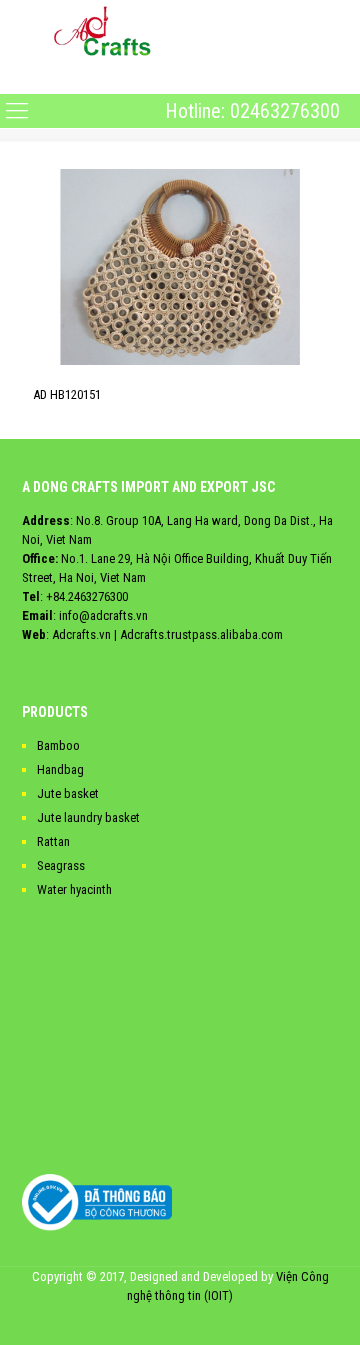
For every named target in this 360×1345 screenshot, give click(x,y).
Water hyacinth (74, 889)
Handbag (60, 769)
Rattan (53, 841)
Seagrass (61, 865)
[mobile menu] (17, 77)
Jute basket (68, 793)
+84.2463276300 (87, 596)
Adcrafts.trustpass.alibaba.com (201, 634)
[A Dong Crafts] (102, 30)
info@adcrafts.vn (103, 615)
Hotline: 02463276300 (252, 111)
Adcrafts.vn (81, 634)
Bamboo (58, 745)
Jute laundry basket (88, 817)
